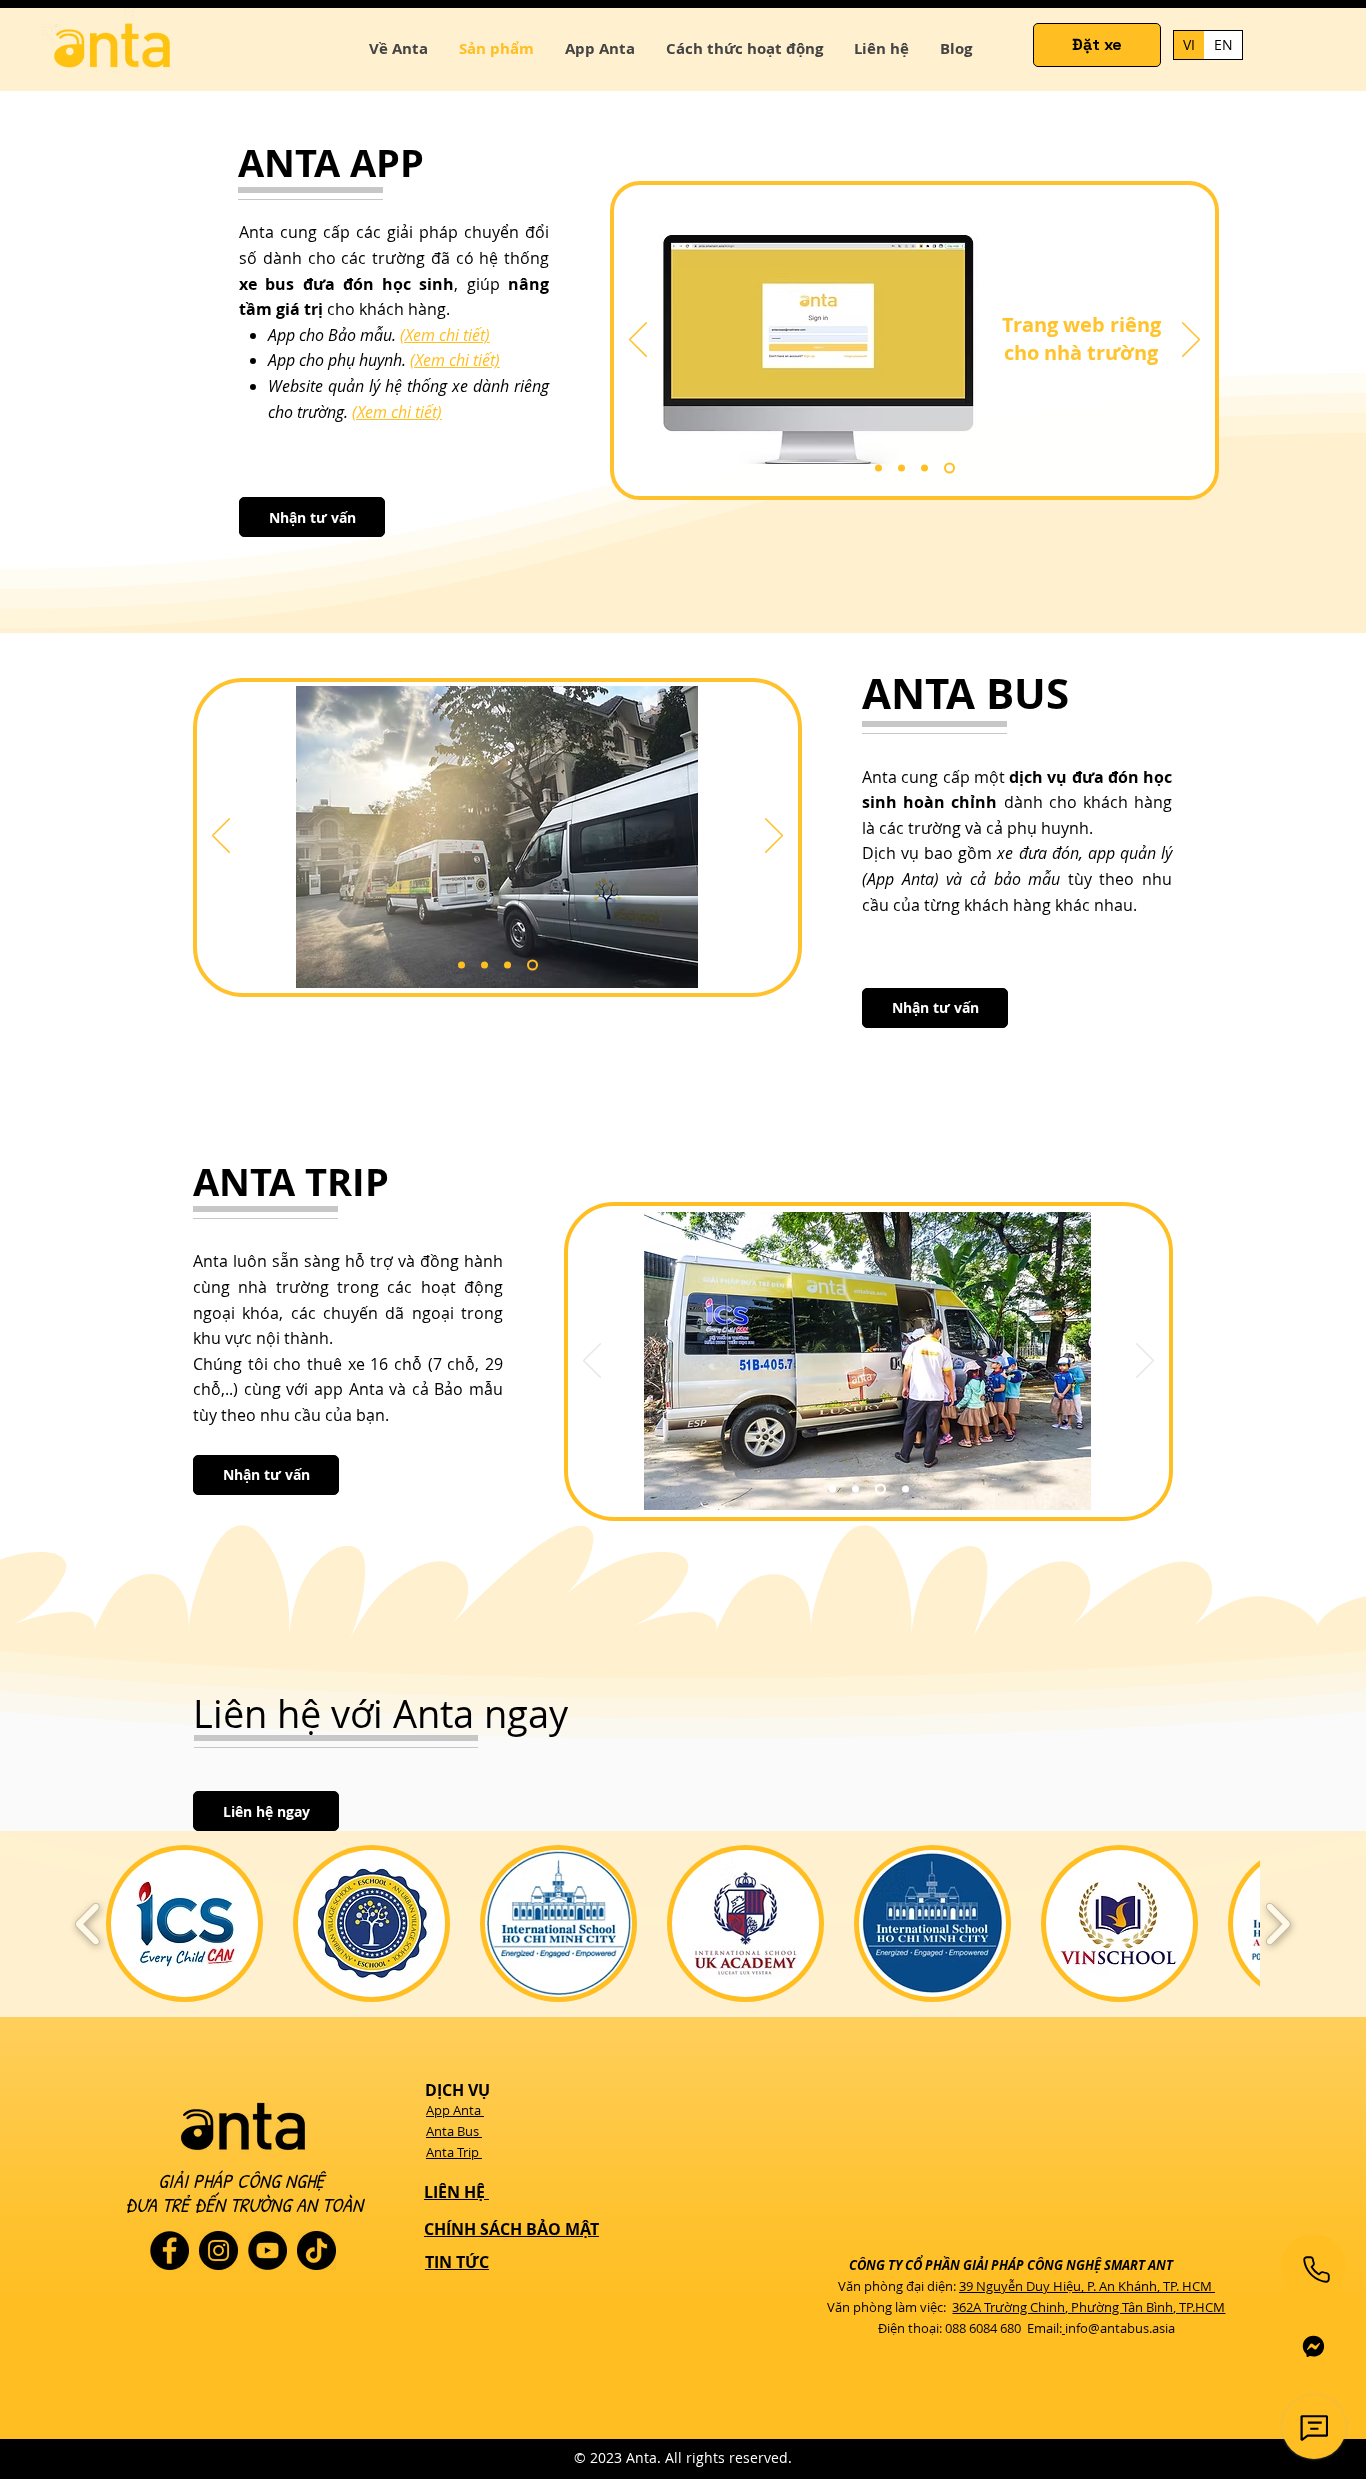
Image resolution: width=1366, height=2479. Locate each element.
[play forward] (1277, 1924)
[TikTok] (316, 2250)
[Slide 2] (901, 468)
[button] (312, 517)
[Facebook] (169, 2250)
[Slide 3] (924, 468)
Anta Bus (454, 2131)
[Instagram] (218, 2250)
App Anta (455, 2110)
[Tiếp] (1191, 341)
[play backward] (88, 1924)
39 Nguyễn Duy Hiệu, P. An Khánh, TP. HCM (1085, 2286)
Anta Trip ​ (454, 2152)
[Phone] (1316, 2269)
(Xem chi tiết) (445, 335)
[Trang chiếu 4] (949, 468)
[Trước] (638, 341)
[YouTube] (267, 2250)
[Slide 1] (878, 468)
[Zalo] (1313, 2346)
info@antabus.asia (1120, 2328)
